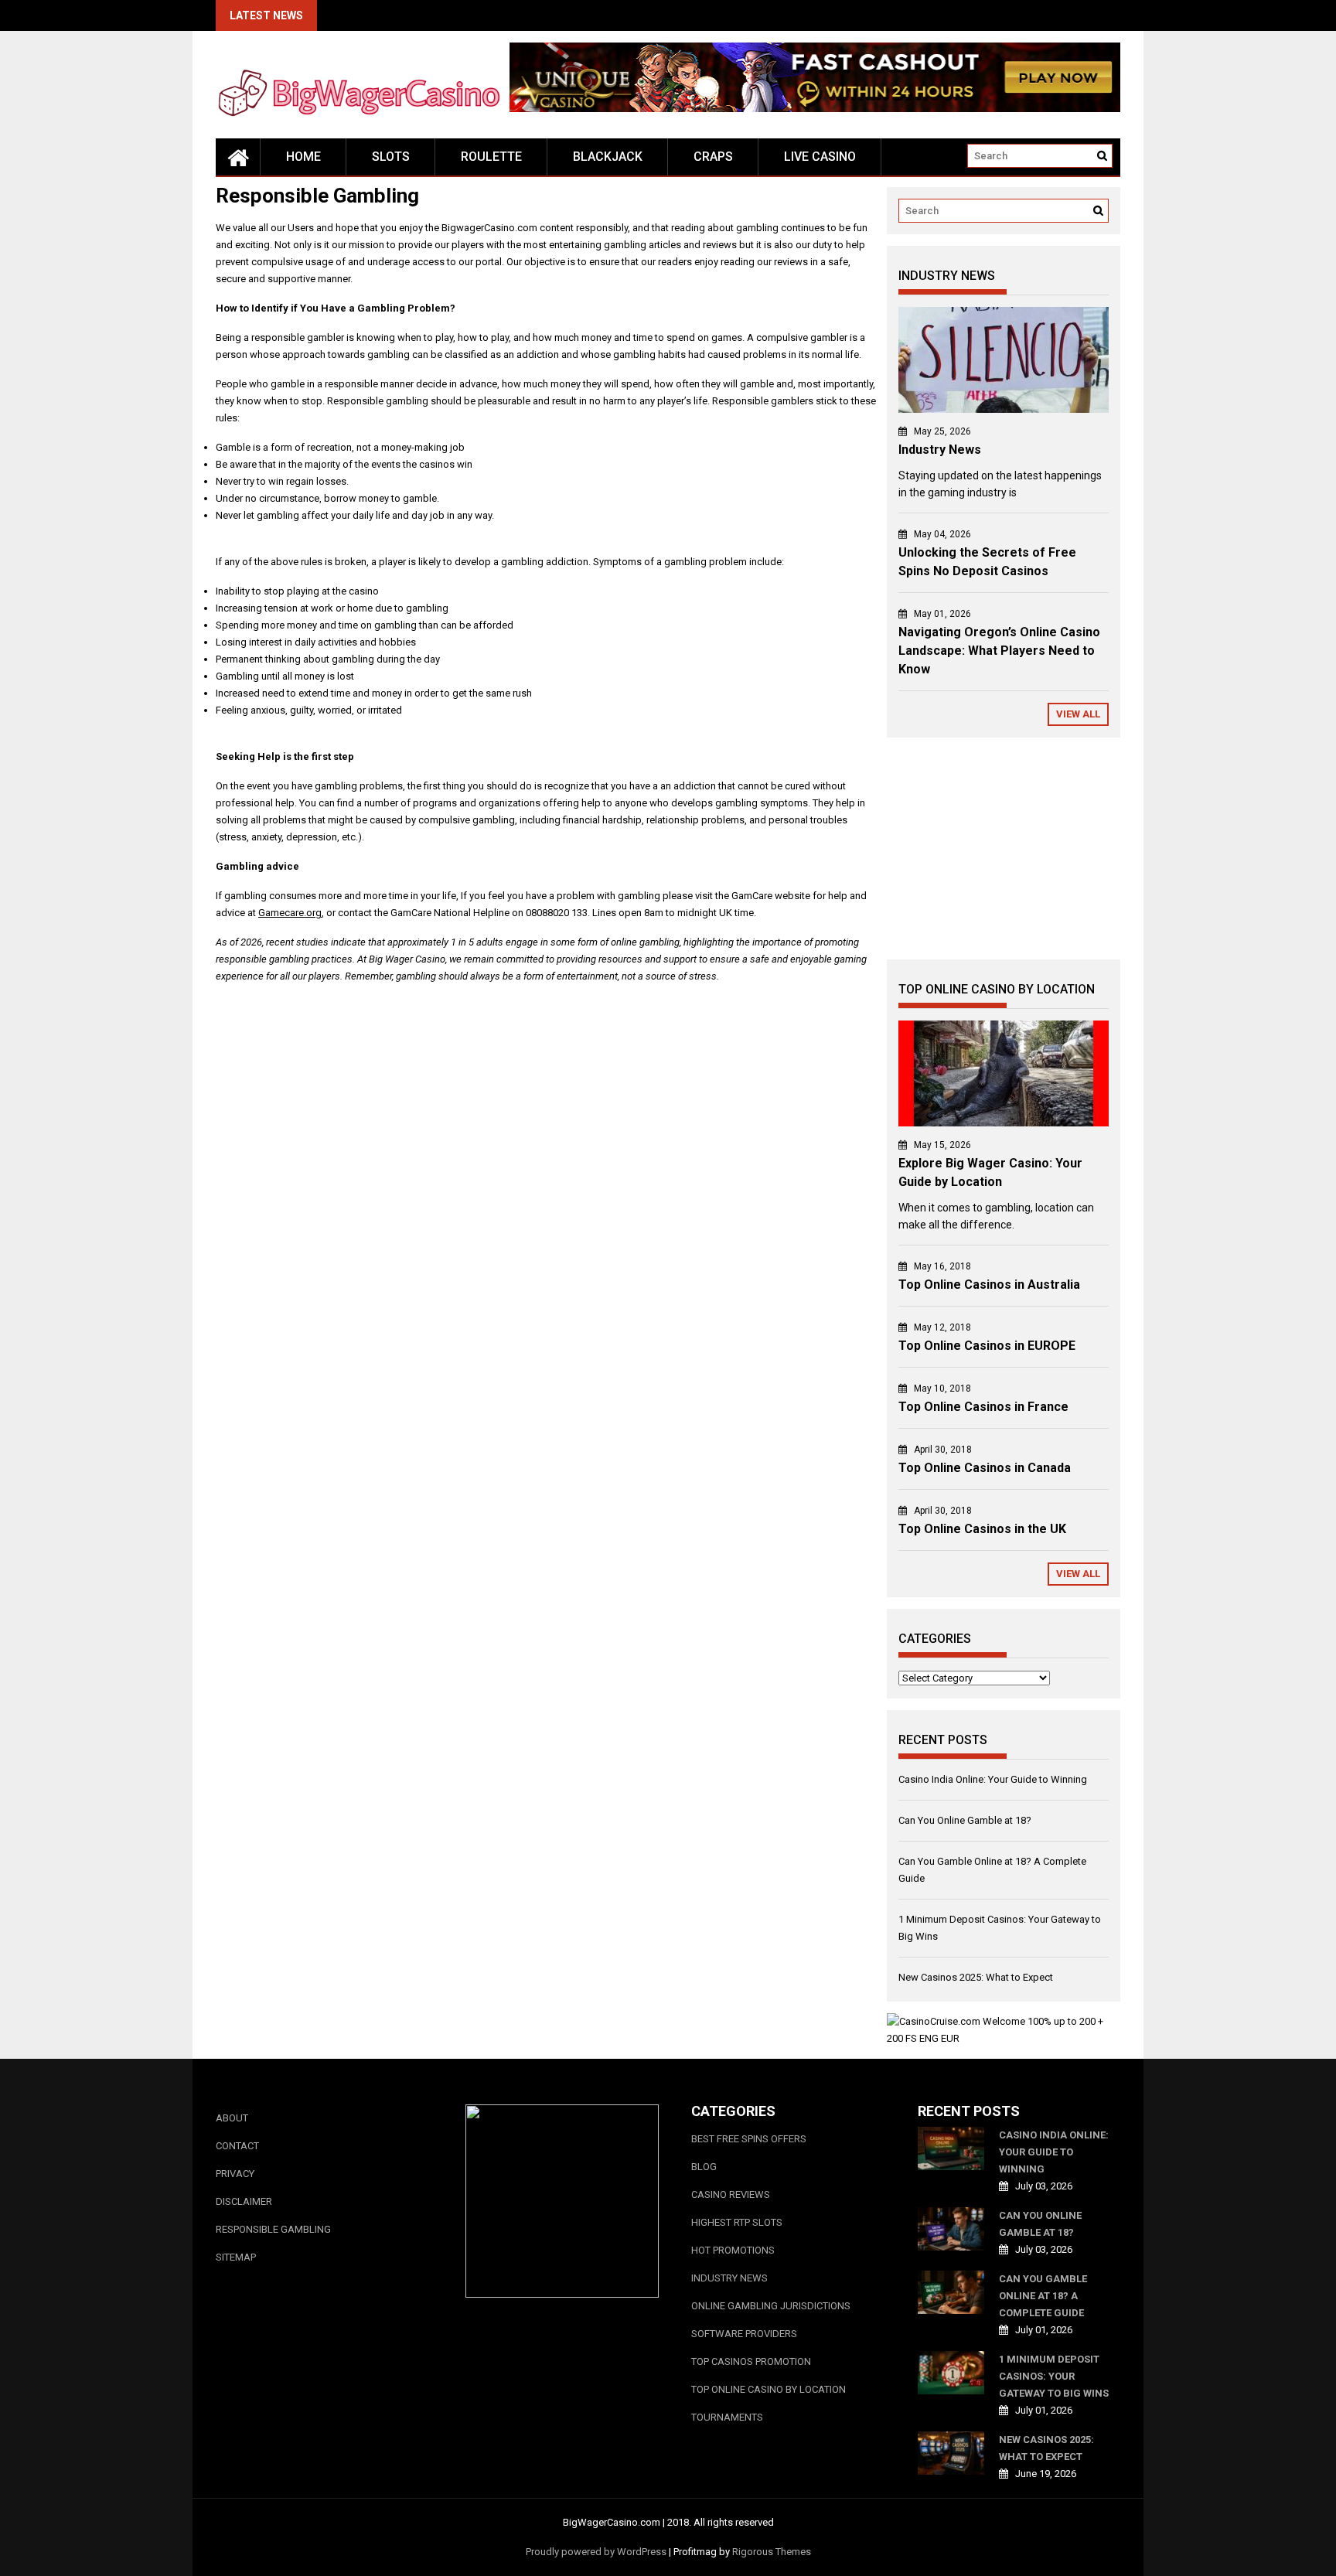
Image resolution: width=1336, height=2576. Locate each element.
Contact (237, 2146)
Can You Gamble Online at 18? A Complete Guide (1043, 2296)
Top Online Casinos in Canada (985, 1468)
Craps (713, 157)
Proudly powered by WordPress (596, 2552)
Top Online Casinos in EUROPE (987, 1346)
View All (1078, 714)
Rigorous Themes (772, 2552)
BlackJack (608, 157)
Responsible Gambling (273, 2229)
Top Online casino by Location (769, 2389)
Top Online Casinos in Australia (989, 1285)
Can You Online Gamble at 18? (965, 1820)
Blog (704, 2167)
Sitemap (236, 2257)
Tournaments (727, 2417)
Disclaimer (244, 2201)
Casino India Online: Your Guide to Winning (993, 1779)
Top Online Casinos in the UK (982, 1529)
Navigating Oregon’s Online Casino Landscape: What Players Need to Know (999, 651)
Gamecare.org (290, 913)
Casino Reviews (731, 2194)
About (232, 2118)
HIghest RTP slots (737, 2222)
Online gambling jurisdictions (771, 2306)
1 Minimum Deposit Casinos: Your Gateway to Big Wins (1054, 2376)
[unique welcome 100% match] (815, 109)
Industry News (940, 450)
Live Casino (820, 157)
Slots (391, 157)
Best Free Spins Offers (749, 2139)
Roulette (491, 157)
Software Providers (744, 2334)
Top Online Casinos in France (983, 1407)
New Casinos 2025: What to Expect (976, 1977)
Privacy (235, 2174)
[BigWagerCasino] (238, 157)
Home (303, 157)
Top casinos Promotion (751, 2361)
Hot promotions (733, 2250)
